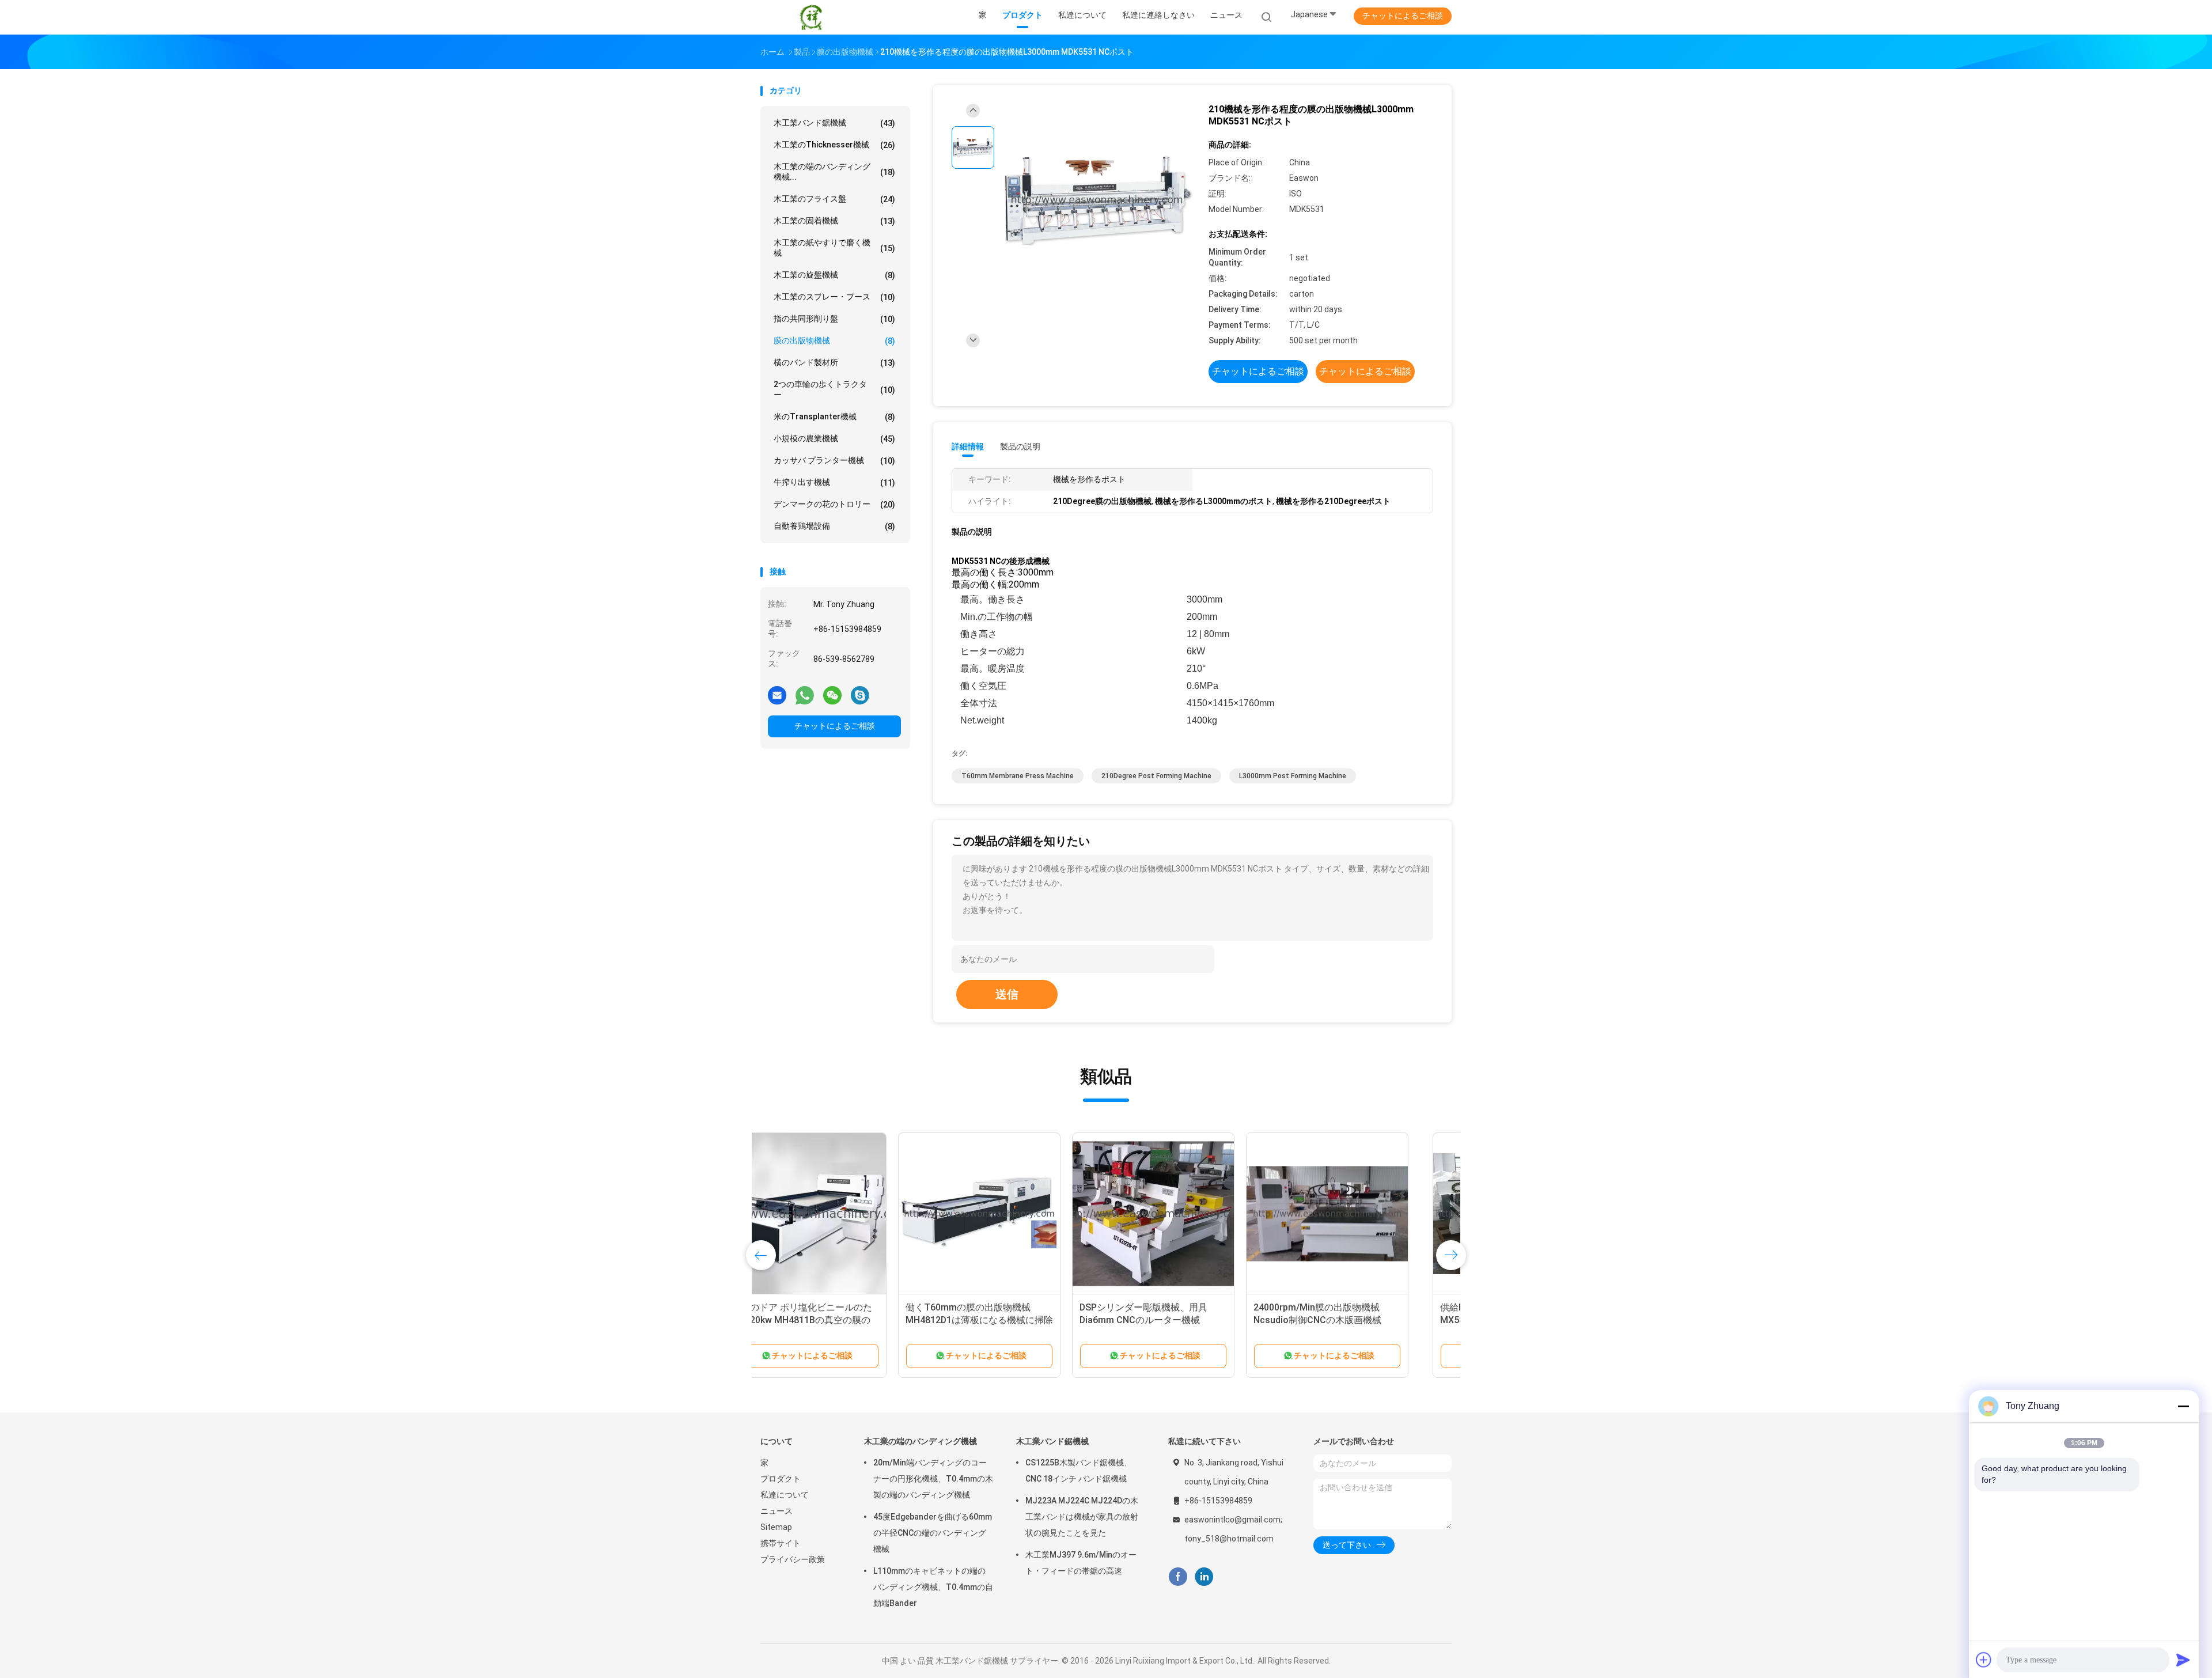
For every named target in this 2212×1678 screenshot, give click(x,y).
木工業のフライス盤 (834, 199)
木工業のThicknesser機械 (834, 145)
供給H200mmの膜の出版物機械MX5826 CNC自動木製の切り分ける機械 (837, 1320)
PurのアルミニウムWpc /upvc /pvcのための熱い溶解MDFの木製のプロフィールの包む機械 (1014, 1320)
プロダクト (781, 1479)
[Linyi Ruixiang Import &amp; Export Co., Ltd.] (811, 17)
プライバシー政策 (793, 1559)
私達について (785, 1495)
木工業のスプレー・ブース (834, 297)
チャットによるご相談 (1403, 16)
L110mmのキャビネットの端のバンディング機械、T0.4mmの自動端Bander (933, 1587)
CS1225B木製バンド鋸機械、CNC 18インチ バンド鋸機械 (1079, 1471)
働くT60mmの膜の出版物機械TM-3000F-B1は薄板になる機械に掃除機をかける (1187, 1320)
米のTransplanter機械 (834, 417)
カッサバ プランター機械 (834, 461)
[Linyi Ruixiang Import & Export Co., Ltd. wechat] (832, 695)
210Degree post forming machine (1156, 776)
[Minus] (2183, 1406)
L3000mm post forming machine (1293, 776)
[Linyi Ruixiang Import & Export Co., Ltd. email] (777, 695)
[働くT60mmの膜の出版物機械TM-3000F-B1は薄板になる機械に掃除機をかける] (1190, 1214)
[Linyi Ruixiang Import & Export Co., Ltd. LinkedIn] (1204, 1577)
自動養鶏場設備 (834, 526)
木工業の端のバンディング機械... (834, 172)
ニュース (777, 1511)
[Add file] (1984, 1660)
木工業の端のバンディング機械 (921, 1441)
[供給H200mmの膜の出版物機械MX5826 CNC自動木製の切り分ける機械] (842, 1214)
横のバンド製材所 (834, 363)
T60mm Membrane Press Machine (1018, 776)
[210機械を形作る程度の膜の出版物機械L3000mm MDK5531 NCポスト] (1097, 201)
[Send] (2183, 1660)
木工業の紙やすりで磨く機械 (834, 248)
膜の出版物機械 (834, 341)
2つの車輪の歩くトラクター (834, 389)
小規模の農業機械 (834, 439)
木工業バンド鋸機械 (834, 123)
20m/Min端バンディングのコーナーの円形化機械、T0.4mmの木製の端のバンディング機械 (933, 1479)
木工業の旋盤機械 (834, 275)
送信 (1007, 994)
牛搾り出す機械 (834, 482)
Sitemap (776, 1527)
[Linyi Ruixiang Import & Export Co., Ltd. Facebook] (1178, 1577)
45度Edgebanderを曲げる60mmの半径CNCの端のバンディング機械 (933, 1533)
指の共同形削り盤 (834, 319)
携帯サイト (781, 1543)
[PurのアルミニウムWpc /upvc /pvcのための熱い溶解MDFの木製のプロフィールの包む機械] (1016, 1214)
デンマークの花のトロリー (834, 504)
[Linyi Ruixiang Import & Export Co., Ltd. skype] (860, 695)
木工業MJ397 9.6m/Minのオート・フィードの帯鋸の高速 (1081, 1563)
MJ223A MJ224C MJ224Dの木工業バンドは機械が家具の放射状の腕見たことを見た (1082, 1517)
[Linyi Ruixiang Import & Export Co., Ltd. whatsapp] (805, 695)
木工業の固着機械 (834, 221)
